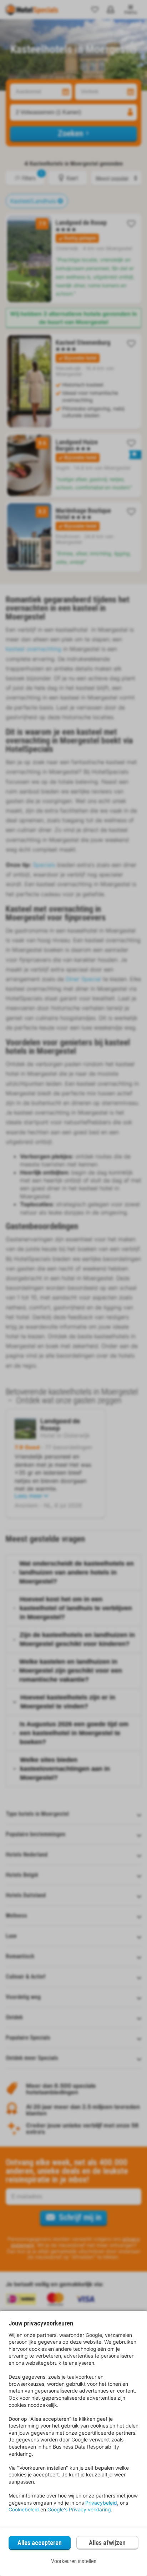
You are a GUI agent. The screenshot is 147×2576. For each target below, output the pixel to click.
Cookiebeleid (24, 2509)
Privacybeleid (101, 2503)
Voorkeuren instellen (74, 2561)
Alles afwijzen (107, 2543)
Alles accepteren (40, 2543)
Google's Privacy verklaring (79, 2509)
